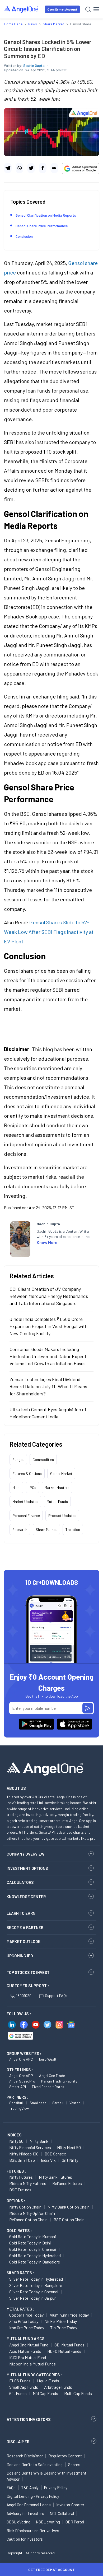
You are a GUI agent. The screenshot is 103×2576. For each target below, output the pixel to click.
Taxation (73, 1529)
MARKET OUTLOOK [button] (24, 1941)
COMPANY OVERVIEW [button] (25, 1854)
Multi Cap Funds (78, 2393)
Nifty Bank (39, 2141)
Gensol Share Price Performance (42, 226)
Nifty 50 (16, 2141)
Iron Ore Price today (27, 2328)
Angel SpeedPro (22, 2081)
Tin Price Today (64, 2328)
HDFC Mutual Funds (64, 2351)
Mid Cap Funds (45, 2393)
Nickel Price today (61, 2321)
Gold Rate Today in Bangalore (35, 2262)
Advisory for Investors (25, 2513)
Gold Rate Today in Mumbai (33, 2236)
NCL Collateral (62, 2513)
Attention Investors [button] (29, 2419)
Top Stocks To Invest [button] (28, 1972)
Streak (58, 2103)
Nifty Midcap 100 (24, 2154)
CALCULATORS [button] (20, 1882)
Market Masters (57, 1487)
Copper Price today (26, 2315)
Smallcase (38, 2103)
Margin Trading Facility (59, 2081)
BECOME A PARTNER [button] (25, 1927)
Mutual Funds (57, 1501)
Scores (74, 2465)
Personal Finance (26, 1515)
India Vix (48, 2160)
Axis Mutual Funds (25, 2351)
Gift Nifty (70, 2160)
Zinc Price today (24, 2321)
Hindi (16, 1487)
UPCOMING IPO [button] (20, 1956)
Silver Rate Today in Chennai (34, 2292)
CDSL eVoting (18, 2522)
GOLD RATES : (19, 2230)
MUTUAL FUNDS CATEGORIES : (34, 2375)
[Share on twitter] (31, 168)
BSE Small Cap (22, 2160)
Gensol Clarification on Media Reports (46, 215)
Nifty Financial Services (30, 2147)
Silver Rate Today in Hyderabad (36, 2279)
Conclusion (24, 236)
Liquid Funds (48, 2381)
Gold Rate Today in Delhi (30, 2243)
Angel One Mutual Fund (29, 2345)
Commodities (43, 1459)
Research (20, 1529)
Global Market (61, 1473)
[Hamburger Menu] (96, 9)
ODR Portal (75, 2522)
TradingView (19, 2108)
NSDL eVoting (48, 2522)
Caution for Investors (25, 2539)
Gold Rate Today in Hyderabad (35, 2255)
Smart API (18, 2087)
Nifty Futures (21, 2177)
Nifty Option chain (25, 2207)
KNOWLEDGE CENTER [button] (26, 1897)
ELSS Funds (20, 2381)
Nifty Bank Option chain (69, 2207)
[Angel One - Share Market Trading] (22, 9)
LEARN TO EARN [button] (21, 1913)
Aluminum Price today (69, 2315)
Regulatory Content (65, 2456)
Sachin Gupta (34, 65)
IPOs (32, 1487)
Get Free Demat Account (51, 2570)
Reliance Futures (67, 2183)
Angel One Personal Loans (29, 2505)
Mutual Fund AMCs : (27, 2339)
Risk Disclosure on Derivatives (33, 2531)
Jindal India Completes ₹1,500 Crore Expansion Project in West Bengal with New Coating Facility (48, 1326)
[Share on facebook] (43, 168)
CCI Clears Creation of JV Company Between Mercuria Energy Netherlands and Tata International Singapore (49, 1296)
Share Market (46, 1529)
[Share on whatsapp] (19, 168)
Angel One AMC (21, 2059)
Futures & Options (27, 1473)
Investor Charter (70, 2505)
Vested (75, 2103)
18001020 (24, 1995)
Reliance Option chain (28, 2219)
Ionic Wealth (49, 2059)
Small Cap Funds (24, 2387)
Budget (18, 1459)
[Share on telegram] (8, 168)
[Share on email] (54, 168)
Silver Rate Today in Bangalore (36, 2285)
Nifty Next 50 (69, 2147)
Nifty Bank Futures (55, 2177)
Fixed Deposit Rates (48, 2087)
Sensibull (16, 2103)
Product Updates (62, 1515)
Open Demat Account (62, 9)
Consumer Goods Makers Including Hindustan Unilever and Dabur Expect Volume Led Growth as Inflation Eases (48, 1356)
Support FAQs (56, 1995)
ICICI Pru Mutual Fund (28, 2357)
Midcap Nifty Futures (28, 2183)
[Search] (88, 9)
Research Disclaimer (25, 2456)
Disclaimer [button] (18, 2441)
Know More (47, 1242)
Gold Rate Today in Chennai (33, 2249)
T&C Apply (30, 2488)
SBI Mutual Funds (69, 2345)
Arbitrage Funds (58, 2387)
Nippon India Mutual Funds (32, 2364)
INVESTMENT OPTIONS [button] (27, 1868)
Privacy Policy (56, 2488)
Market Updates (25, 1501)
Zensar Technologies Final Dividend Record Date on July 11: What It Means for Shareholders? (48, 1386)
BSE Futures (20, 2190)
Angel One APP (21, 2076)
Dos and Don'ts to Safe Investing (35, 2465)
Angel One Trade (52, 2076)
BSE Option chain (69, 2219)
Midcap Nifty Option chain (32, 2213)
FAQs (11, 2488)
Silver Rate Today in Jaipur (32, 2298)
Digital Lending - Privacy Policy (33, 2496)
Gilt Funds (18, 2393)
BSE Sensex (55, 2154)
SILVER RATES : (20, 2273)
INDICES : (15, 2135)
